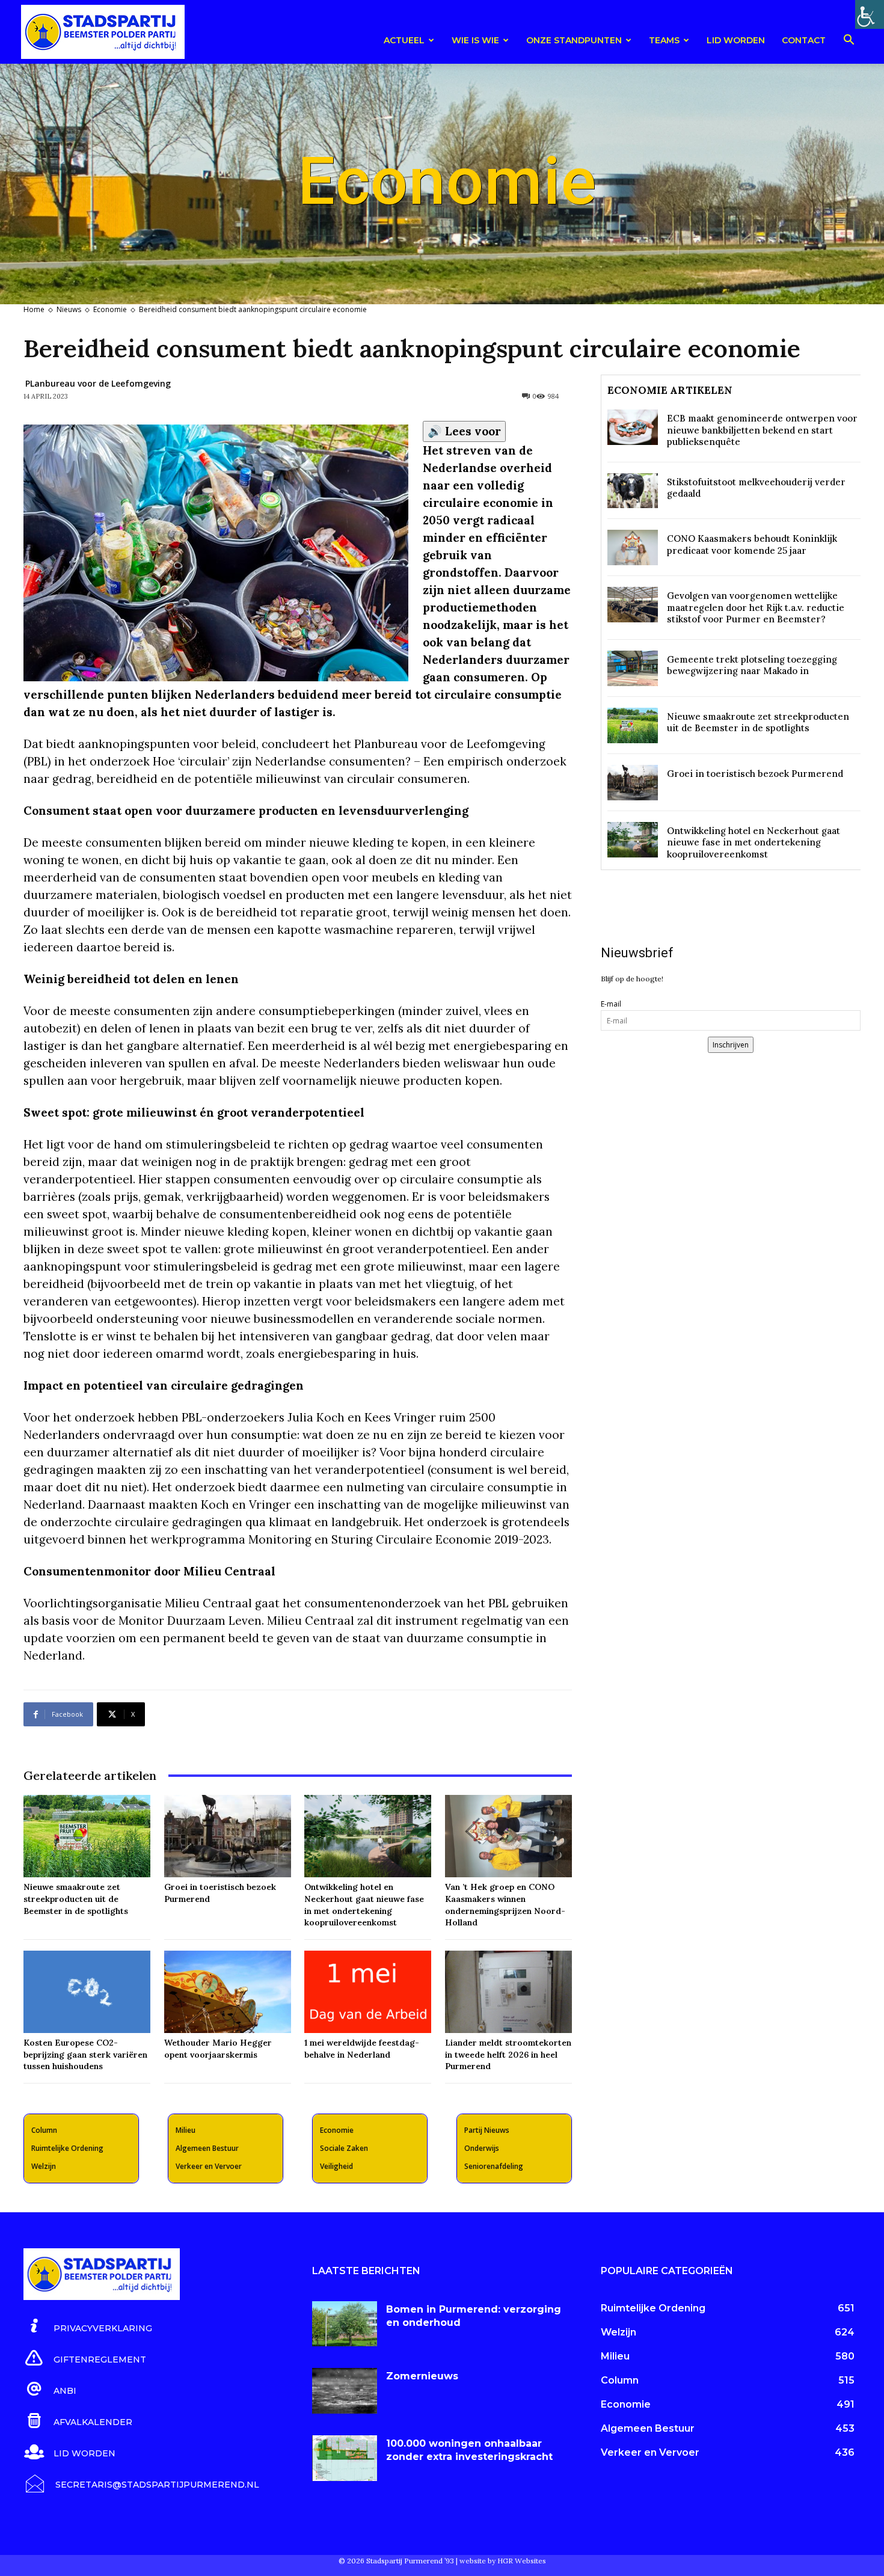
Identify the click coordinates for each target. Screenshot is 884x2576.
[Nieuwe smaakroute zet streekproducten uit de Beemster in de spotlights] (87, 1836)
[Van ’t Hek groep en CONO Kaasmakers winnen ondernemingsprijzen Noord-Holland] (508, 1836)
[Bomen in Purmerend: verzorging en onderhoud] (345, 2324)
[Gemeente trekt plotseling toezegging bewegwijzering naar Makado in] (633, 668)
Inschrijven (731, 1045)
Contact (804, 40)
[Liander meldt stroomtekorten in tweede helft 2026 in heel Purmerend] (508, 1992)
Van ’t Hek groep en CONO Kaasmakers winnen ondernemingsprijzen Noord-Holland (505, 1905)
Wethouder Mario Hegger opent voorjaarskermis (218, 2049)
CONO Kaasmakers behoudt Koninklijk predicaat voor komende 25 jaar (752, 544)
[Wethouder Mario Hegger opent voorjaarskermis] (228, 1992)
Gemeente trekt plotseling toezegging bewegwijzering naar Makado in (752, 665)
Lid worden (736, 40)
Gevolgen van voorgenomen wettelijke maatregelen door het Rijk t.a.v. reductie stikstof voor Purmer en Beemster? (756, 607)
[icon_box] (88, 2326)
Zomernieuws (422, 2376)
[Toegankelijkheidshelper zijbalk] (870, 14)
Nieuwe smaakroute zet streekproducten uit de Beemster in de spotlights (76, 1899)
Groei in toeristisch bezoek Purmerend (755, 774)
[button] (849, 42)
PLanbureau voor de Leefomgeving (98, 383)
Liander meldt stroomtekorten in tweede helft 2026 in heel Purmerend (508, 2054)
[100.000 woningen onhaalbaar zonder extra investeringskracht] (345, 2458)
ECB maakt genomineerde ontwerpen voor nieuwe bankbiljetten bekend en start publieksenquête (762, 430)
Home (34, 309)
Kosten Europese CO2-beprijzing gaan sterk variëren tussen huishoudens (85, 2054)
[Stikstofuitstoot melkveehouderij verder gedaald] (633, 491)
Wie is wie (475, 40)
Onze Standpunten (574, 40)
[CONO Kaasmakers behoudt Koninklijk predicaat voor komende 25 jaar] (633, 547)
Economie (110, 309)
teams (664, 40)
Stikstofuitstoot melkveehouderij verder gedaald (756, 488)
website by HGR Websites (503, 2561)
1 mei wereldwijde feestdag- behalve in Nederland (362, 2049)
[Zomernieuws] (345, 2391)
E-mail (611, 1004)
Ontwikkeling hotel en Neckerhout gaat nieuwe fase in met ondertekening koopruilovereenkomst (364, 1905)
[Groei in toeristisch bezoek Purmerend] (228, 1836)
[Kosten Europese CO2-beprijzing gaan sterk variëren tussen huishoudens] (87, 1992)
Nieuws (69, 309)
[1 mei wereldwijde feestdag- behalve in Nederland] (368, 1992)
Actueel (404, 40)
